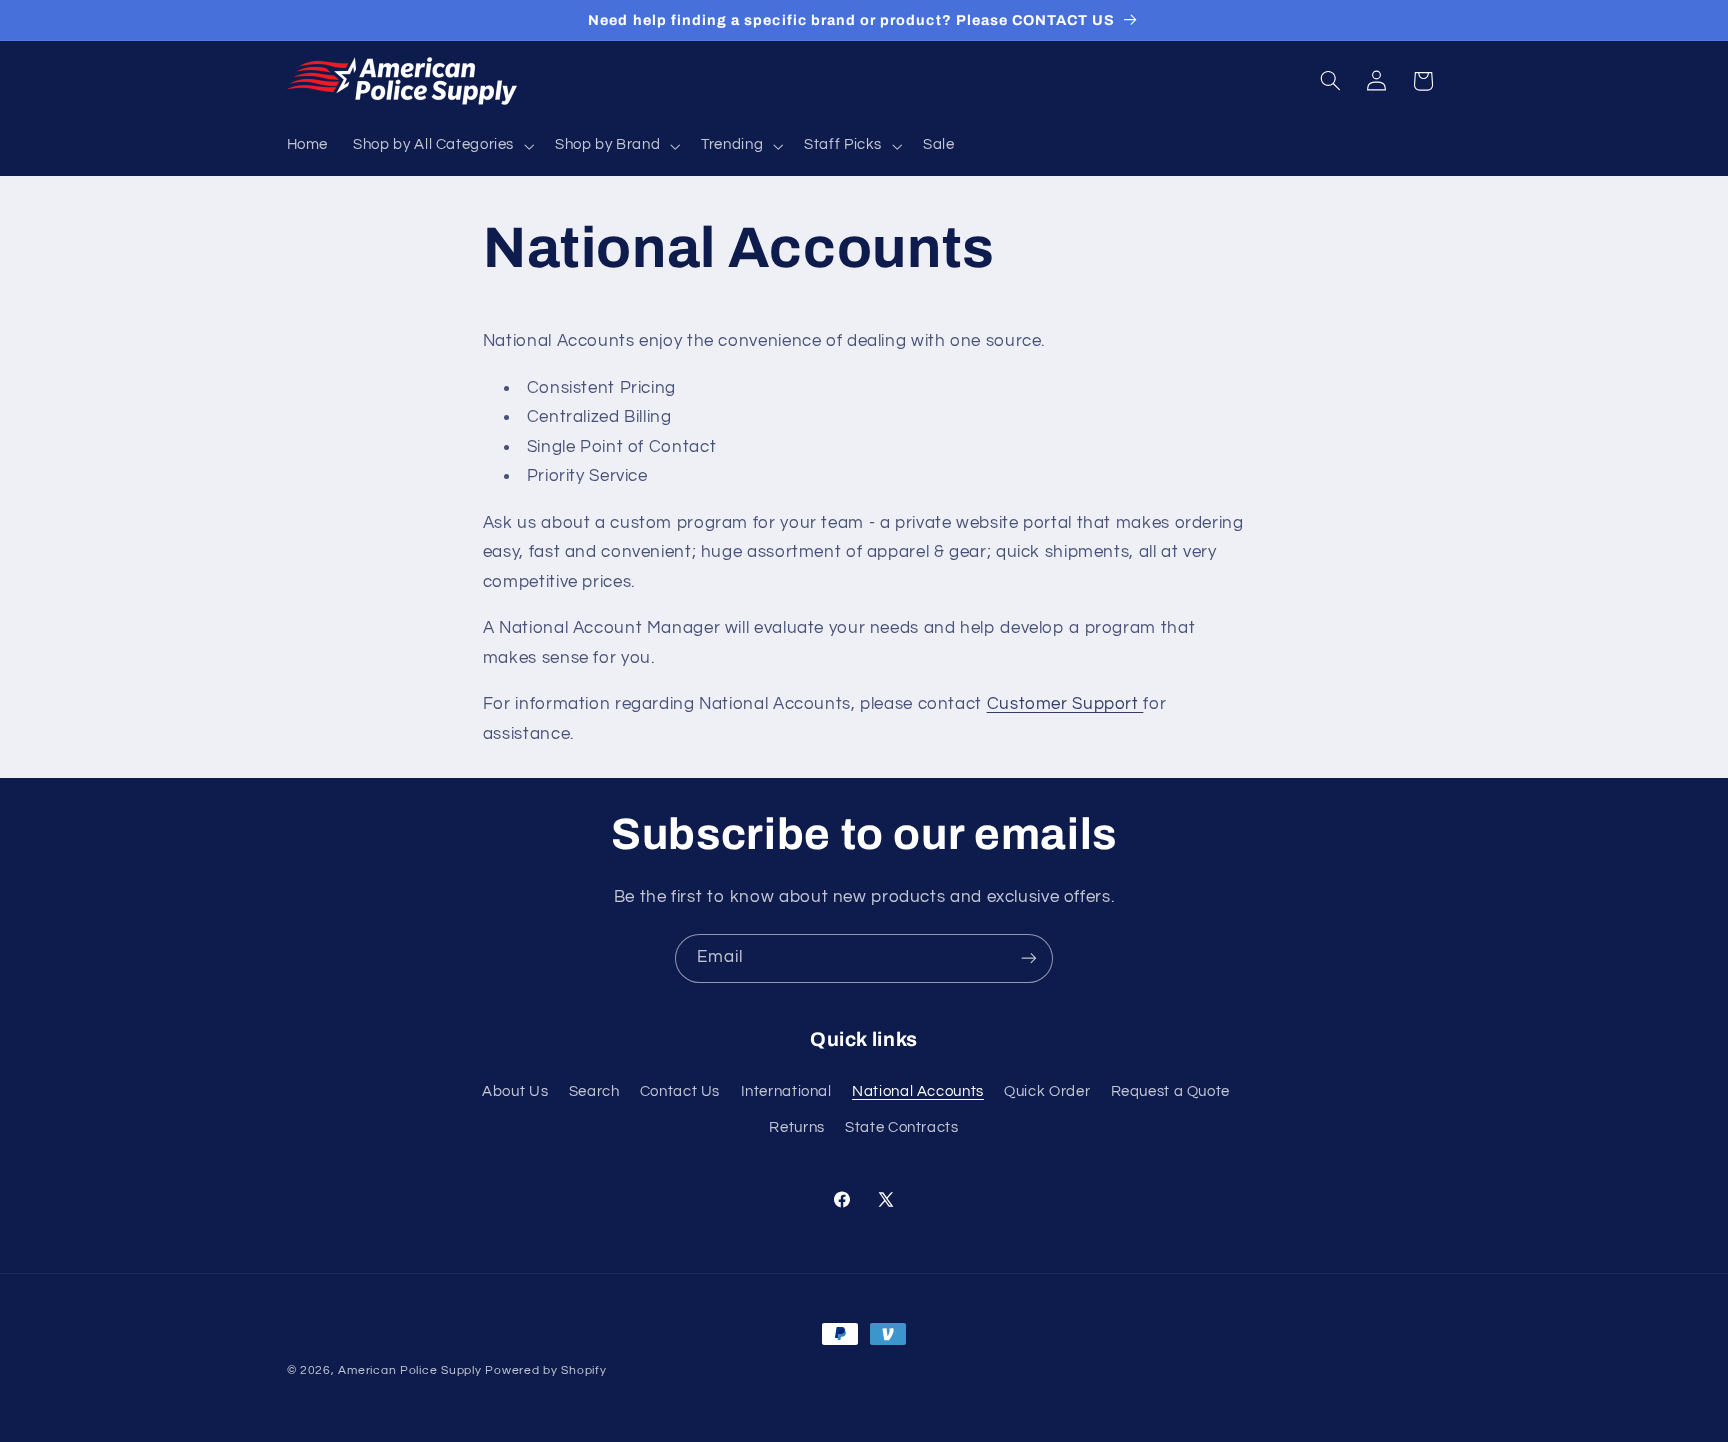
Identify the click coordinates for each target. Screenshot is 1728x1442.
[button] (442, 146)
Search (594, 1091)
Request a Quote (1170, 1091)
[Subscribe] (1029, 958)
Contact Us (680, 1091)
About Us (515, 1091)
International (786, 1091)
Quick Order (1047, 1091)
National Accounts (918, 1091)
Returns (796, 1127)
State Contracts (901, 1127)
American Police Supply (409, 1370)
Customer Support (1065, 704)
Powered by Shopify (545, 1370)
